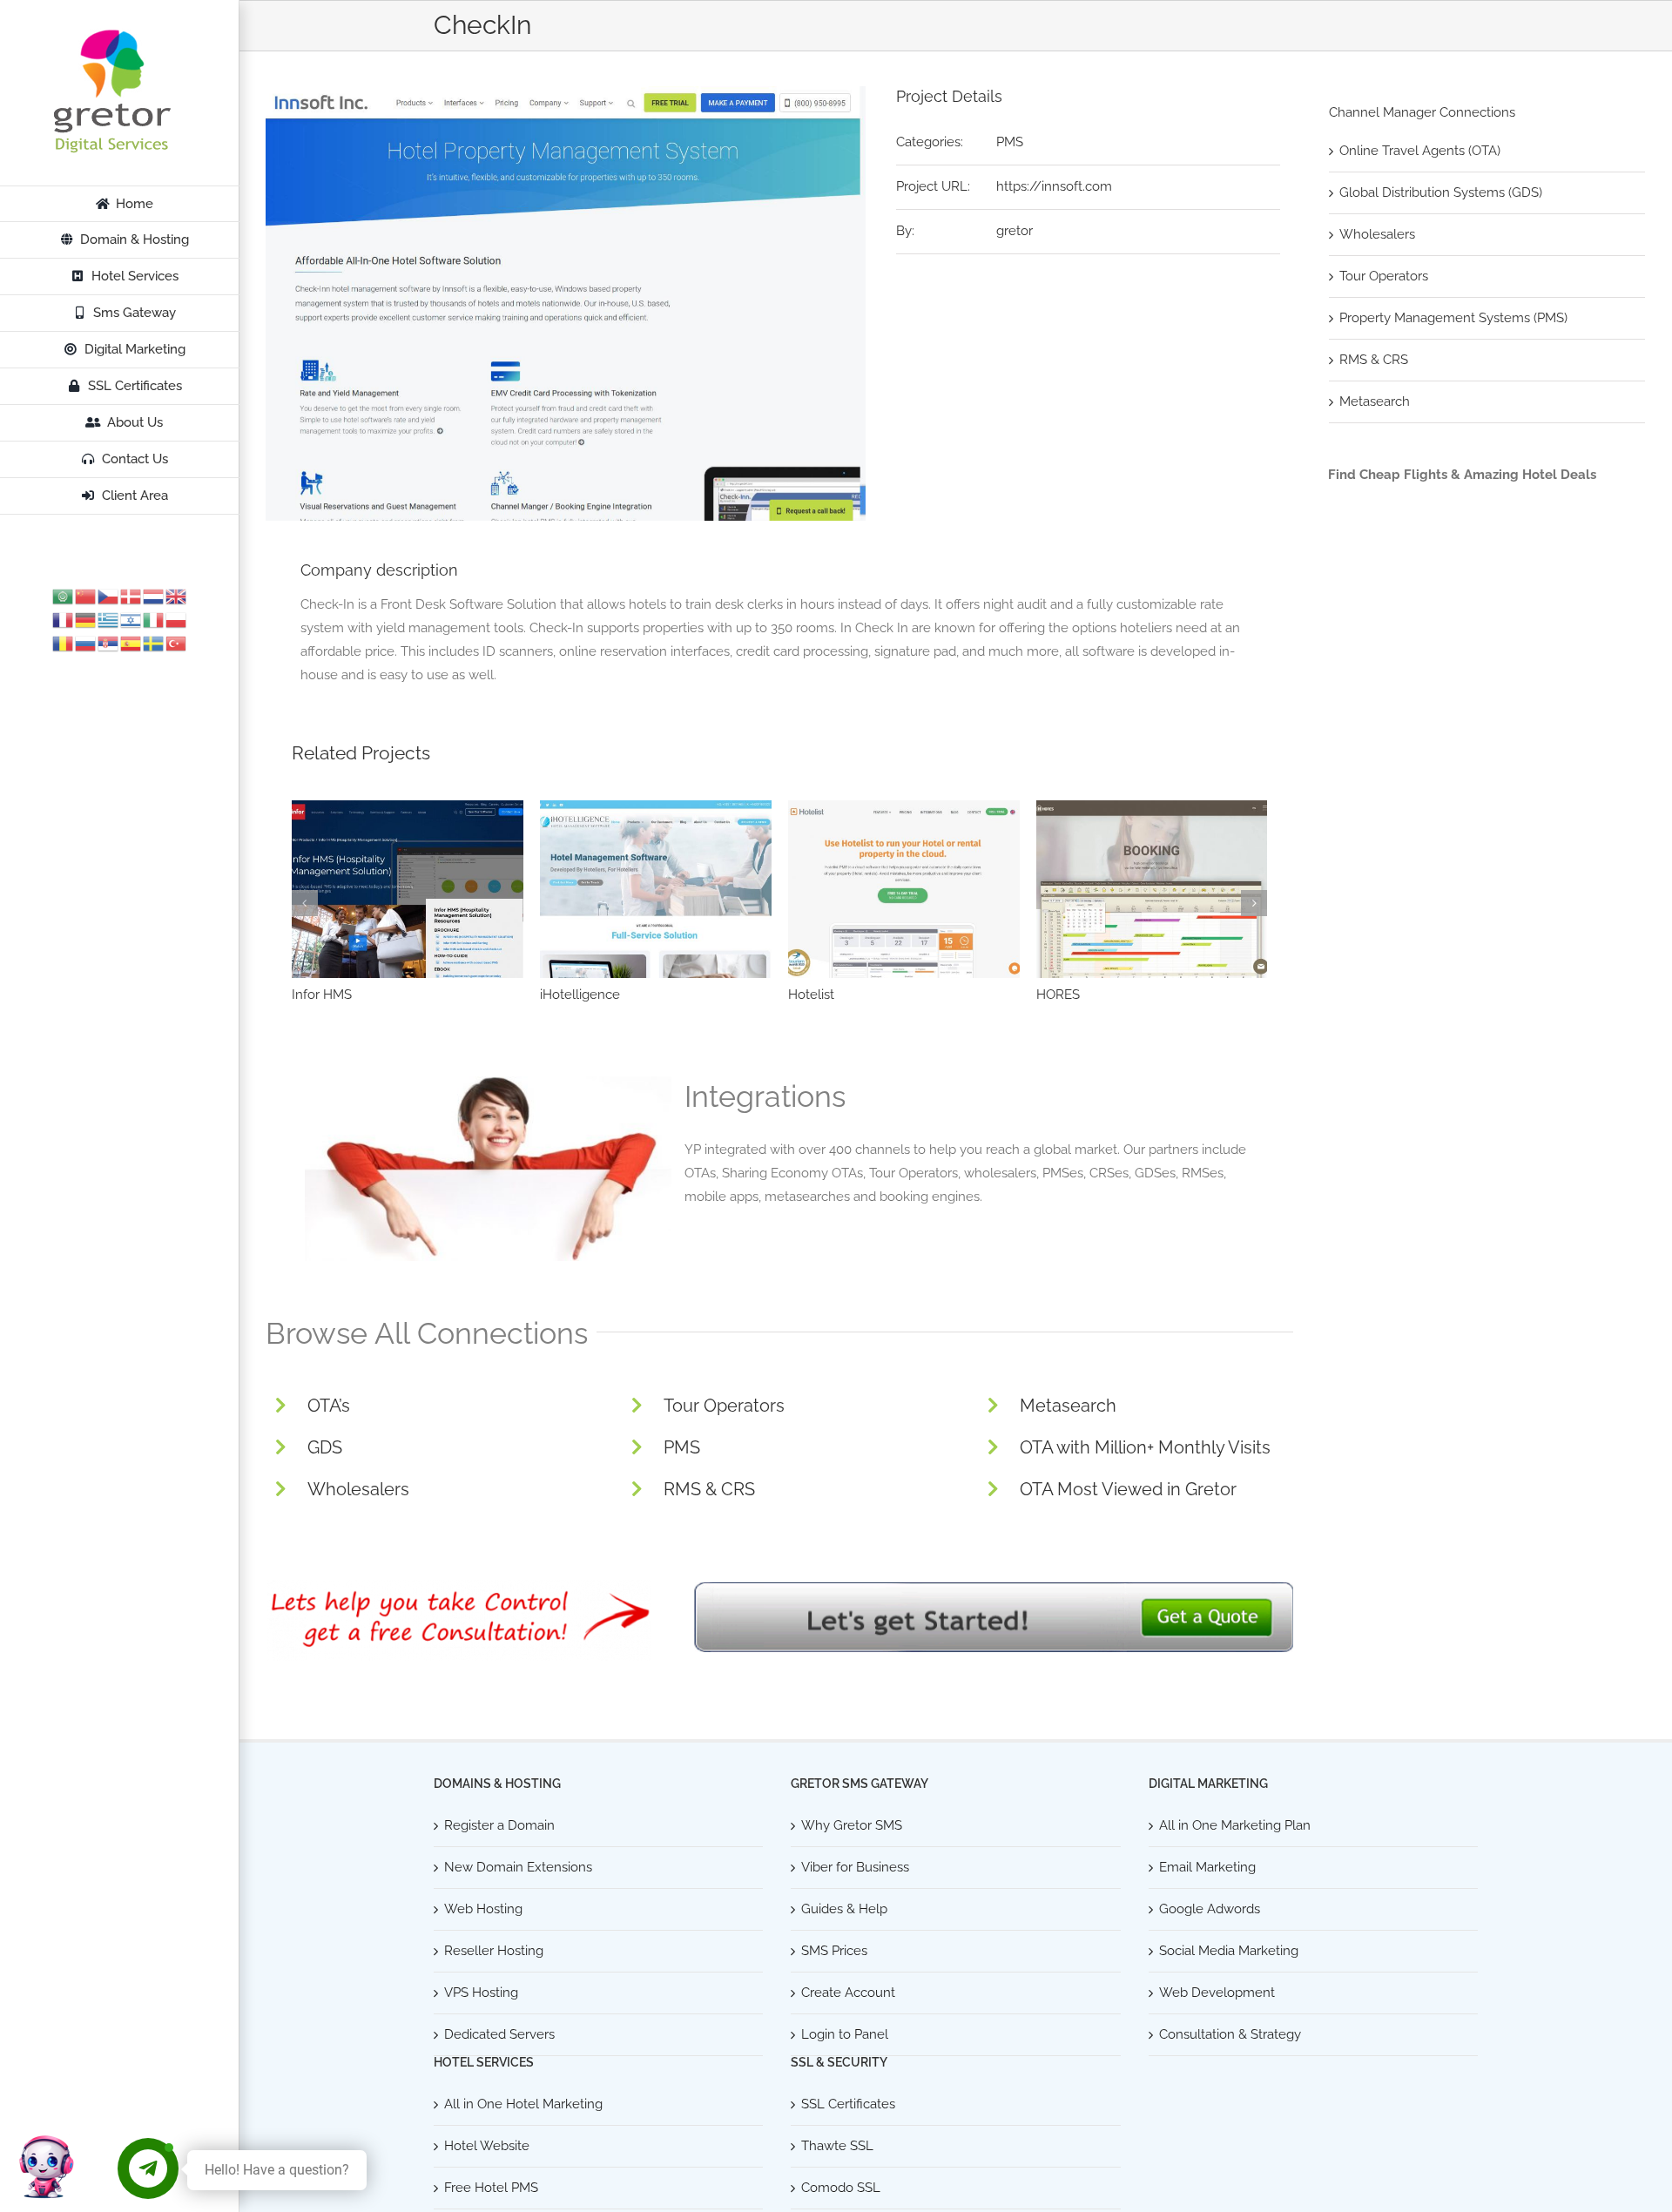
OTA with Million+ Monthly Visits (1145, 1447)
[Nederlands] (154, 596)
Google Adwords (1210, 1909)
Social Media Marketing (1229, 1951)
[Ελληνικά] (109, 619)
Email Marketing (1207, 1867)
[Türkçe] (177, 643)
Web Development (1217, 1993)
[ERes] (1152, 889)
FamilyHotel (824, 995)
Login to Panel (845, 2034)
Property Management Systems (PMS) (1453, 318)
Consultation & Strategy (1230, 2034)
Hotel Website (487, 2146)
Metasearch (1068, 1406)
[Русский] (86, 643)
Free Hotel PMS (491, 2188)
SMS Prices (834, 1951)
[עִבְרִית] (131, 619)
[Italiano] (154, 619)
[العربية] (64, 596)
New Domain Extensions (518, 1867)
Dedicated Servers (499, 2034)
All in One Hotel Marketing (523, 2104)
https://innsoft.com (1054, 186)
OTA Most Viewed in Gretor (1128, 1489)
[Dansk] (131, 596)
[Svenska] (154, 643)
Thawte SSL (837, 2146)
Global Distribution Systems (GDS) (1441, 192)
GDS (325, 1447)
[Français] (64, 619)
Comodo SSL (841, 2188)
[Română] (64, 643)
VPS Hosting (481, 1993)
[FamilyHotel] (904, 889)
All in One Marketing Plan (1235, 1825)
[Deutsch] (86, 619)
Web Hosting (483, 1909)
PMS (1010, 142)
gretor (1015, 231)
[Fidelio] (656, 889)
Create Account (848, 1993)
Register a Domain (499, 1825)
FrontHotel (324, 995)
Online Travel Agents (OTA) (1420, 151)
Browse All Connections (427, 1333)
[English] (177, 596)
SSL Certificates (848, 2104)
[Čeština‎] (109, 596)
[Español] (131, 643)
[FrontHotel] (408, 889)
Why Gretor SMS (852, 1825)
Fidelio (560, 995)
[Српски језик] (109, 643)
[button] (305, 903)
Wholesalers (358, 1489)
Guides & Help (844, 1909)
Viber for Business (855, 1867)
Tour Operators (724, 1406)
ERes (1052, 995)
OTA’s (329, 1406)
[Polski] (177, 619)
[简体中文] (86, 596)
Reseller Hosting (494, 1951)
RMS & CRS (709, 1489)
